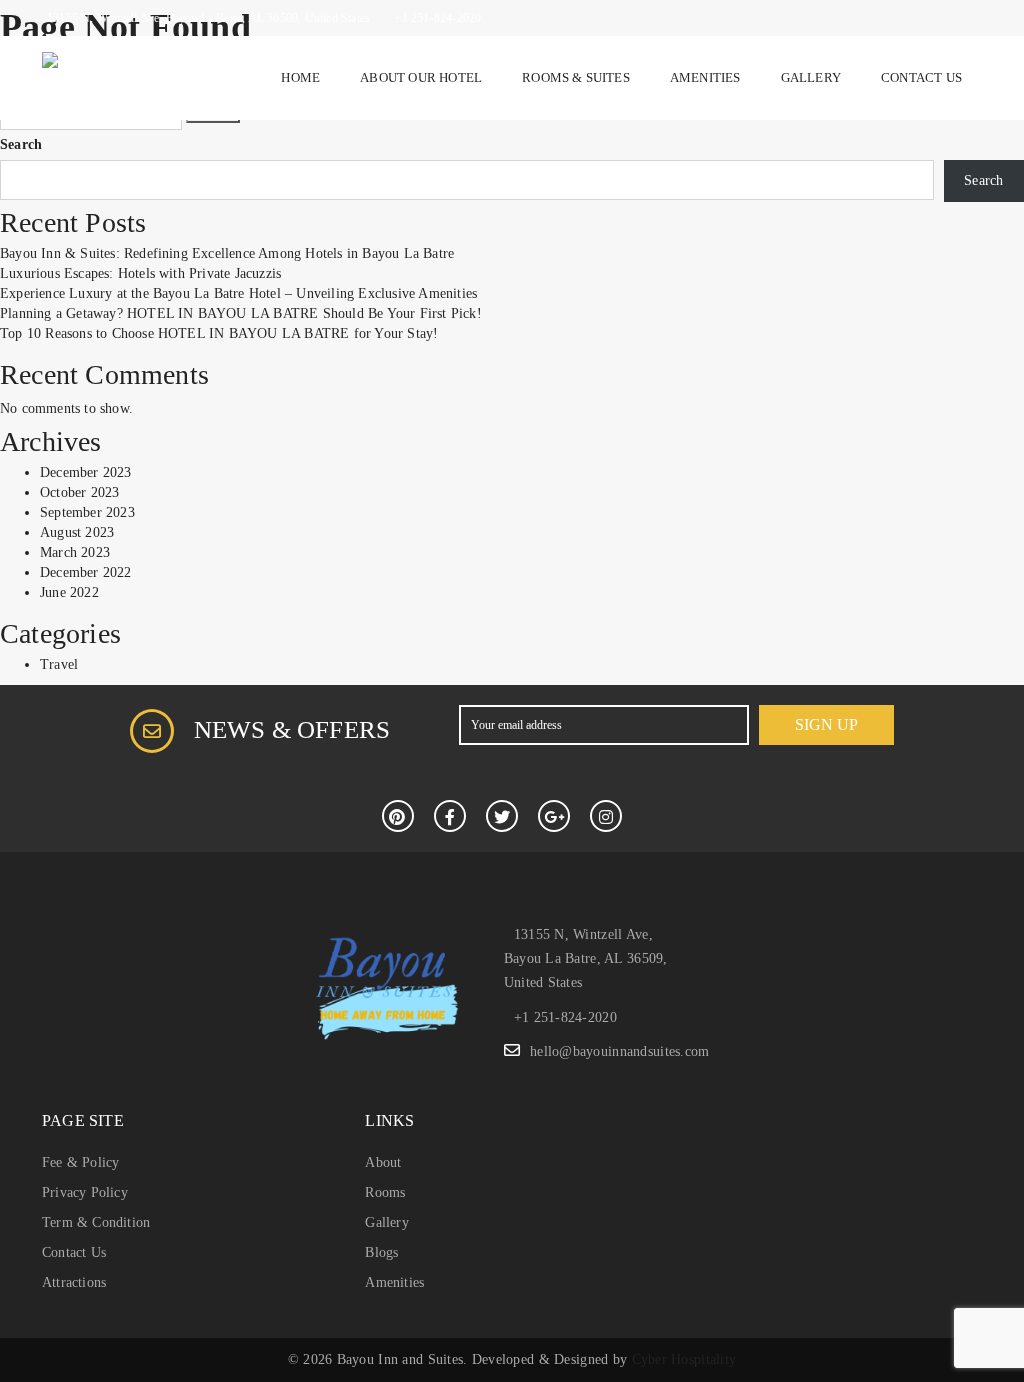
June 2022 (69, 592)
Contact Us (921, 77)
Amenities (705, 77)
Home (300, 77)
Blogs (381, 1252)
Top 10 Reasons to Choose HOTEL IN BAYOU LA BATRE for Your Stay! (219, 333)
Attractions (74, 1282)
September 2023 (87, 512)
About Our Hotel (421, 77)
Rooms (385, 1192)
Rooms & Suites (576, 77)
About (383, 1162)
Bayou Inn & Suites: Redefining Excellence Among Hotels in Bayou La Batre (227, 253)
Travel (59, 664)
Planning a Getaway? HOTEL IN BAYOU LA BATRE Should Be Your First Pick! (241, 313)
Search (21, 144)
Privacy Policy (85, 1192)
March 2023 (75, 552)
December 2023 (86, 472)
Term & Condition (96, 1222)
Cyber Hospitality (684, 1359)
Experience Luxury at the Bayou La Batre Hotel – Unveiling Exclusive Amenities (238, 293)
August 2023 (77, 532)
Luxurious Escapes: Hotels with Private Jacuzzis (140, 273)
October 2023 (79, 492)
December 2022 (86, 572)
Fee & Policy (80, 1162)
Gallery (811, 77)
